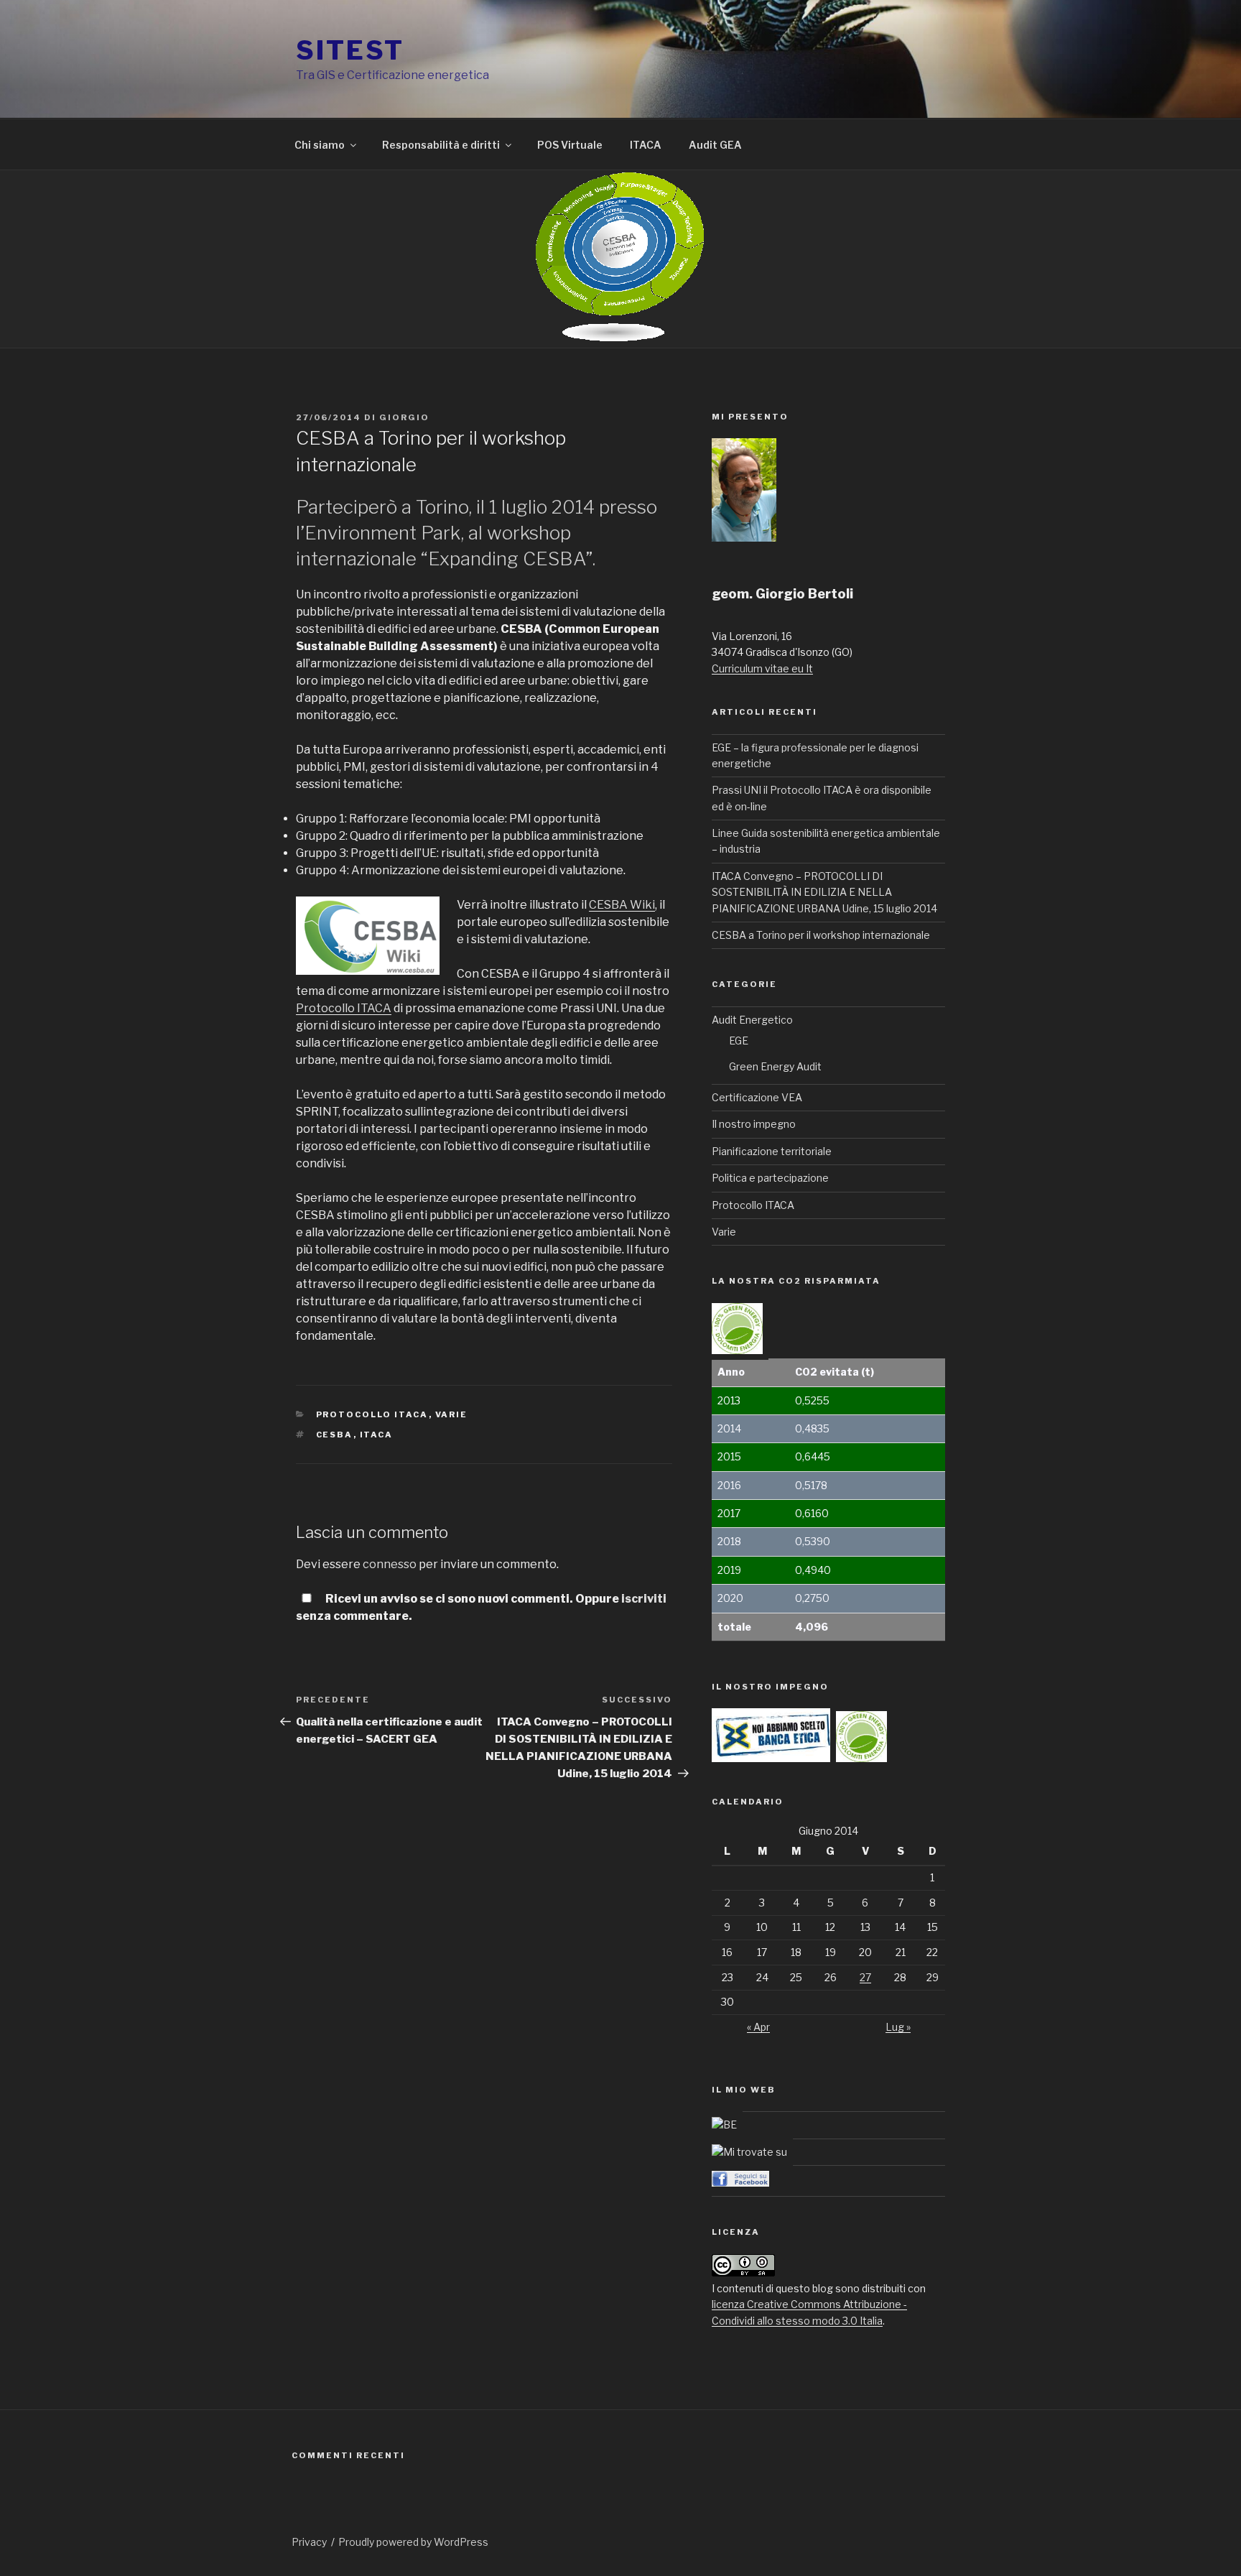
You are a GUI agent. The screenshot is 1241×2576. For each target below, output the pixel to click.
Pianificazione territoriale (772, 1151)
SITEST (350, 50)
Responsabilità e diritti (441, 145)
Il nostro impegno (754, 1124)
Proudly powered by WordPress (413, 2542)
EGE (739, 1041)
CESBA (335, 1435)
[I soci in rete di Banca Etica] (724, 2125)
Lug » (898, 2027)
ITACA (646, 145)
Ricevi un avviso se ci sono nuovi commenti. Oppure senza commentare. (481, 1607)
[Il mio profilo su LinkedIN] (749, 2152)
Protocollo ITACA (344, 1008)
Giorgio (404, 417)
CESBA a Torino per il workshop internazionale (821, 935)
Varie (452, 1414)
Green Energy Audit (775, 1066)
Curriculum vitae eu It (762, 668)
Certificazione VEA (757, 1097)
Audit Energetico (752, 1020)
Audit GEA (715, 145)
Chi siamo (320, 145)
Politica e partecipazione (770, 1178)
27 (865, 1977)
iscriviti (644, 1599)
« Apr (758, 2027)
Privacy (309, 2542)
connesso (390, 1564)
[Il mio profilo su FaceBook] (740, 2183)
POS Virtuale (570, 145)
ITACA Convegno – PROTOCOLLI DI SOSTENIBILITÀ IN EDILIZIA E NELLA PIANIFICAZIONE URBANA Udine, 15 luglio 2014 (824, 892)
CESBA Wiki (622, 905)
